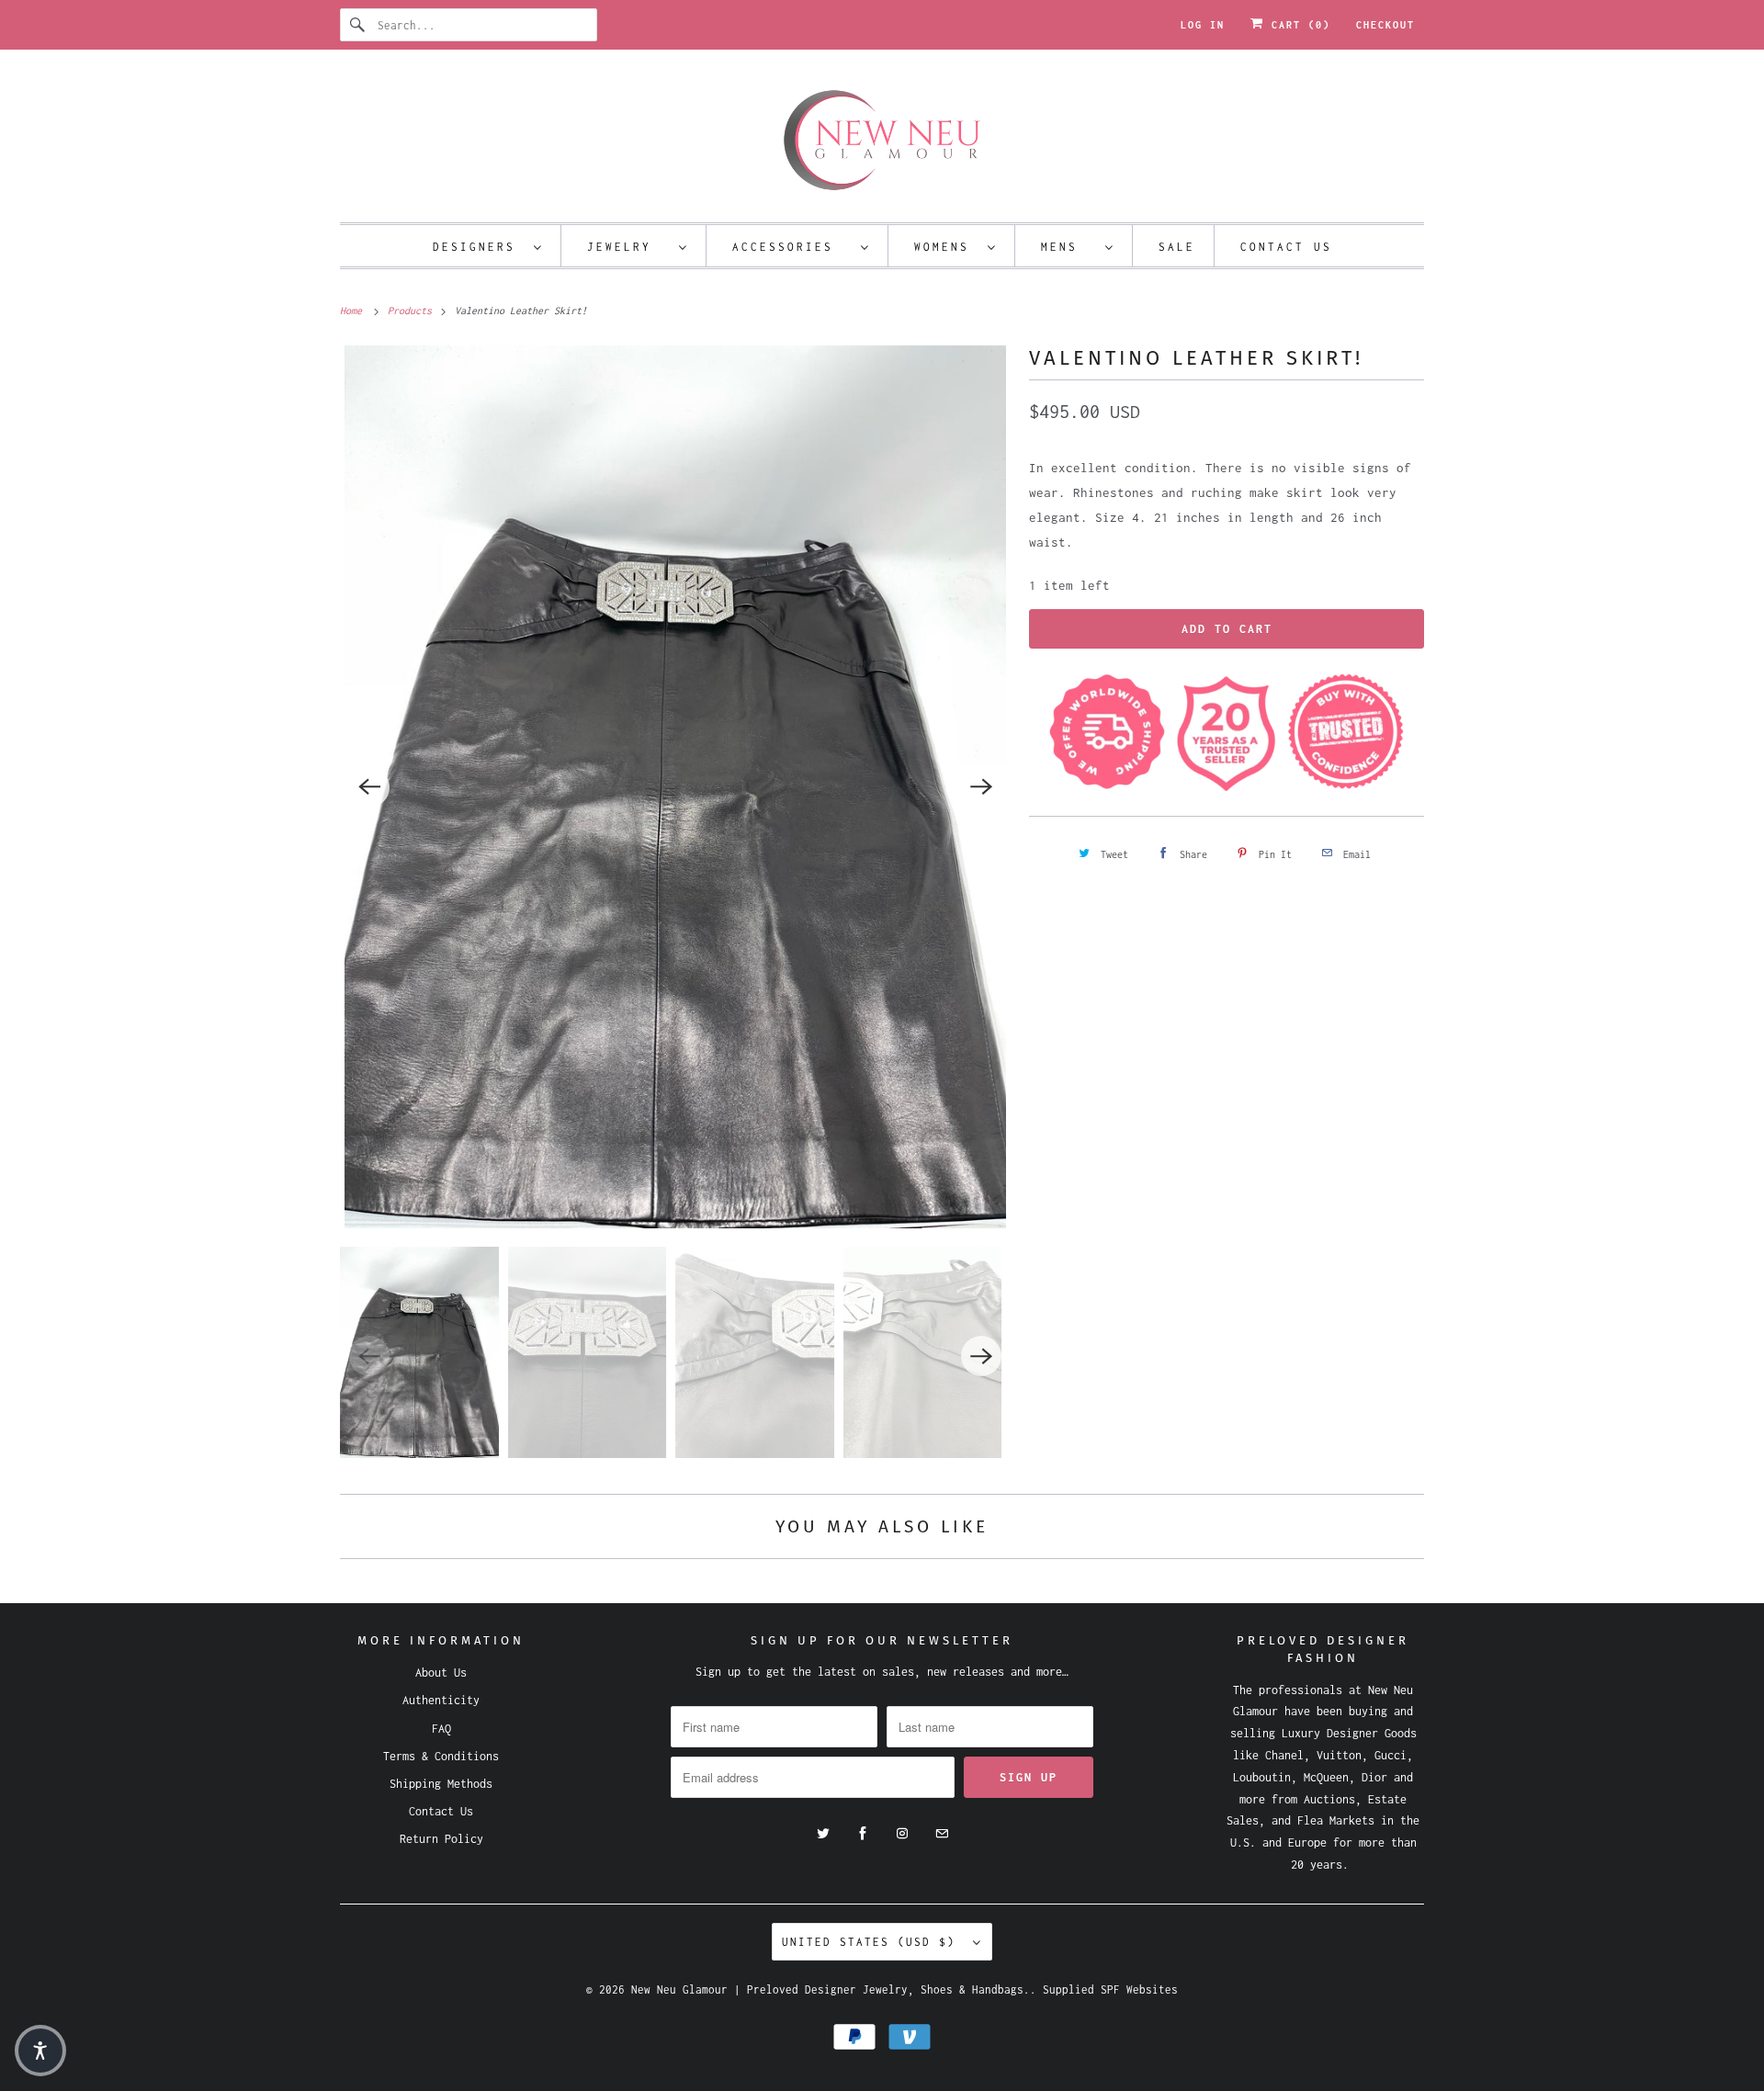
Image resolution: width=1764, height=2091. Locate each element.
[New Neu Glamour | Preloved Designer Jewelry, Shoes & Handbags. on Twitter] (823, 1834)
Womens (946, 247)
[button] (40, 2051)
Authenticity (441, 1700)
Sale (1177, 247)
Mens (1069, 247)
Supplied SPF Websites (1110, 1989)
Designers (479, 247)
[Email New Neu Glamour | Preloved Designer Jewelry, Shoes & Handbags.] (942, 1834)
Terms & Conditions (441, 1756)
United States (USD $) (873, 1942)
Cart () (1297, 25)
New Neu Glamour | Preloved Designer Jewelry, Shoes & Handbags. (831, 1989)
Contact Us (1286, 247)
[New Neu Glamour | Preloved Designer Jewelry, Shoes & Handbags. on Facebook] (863, 1834)
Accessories (792, 247)
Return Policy (441, 1839)
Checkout (1385, 25)
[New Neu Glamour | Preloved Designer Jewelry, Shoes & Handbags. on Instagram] (902, 1834)
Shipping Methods (441, 1784)
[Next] (981, 787)
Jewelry (628, 247)
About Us (441, 1673)
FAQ (441, 1729)
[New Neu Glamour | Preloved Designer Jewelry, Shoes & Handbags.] (882, 141)
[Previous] (369, 787)
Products (413, 311)
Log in (1203, 25)
